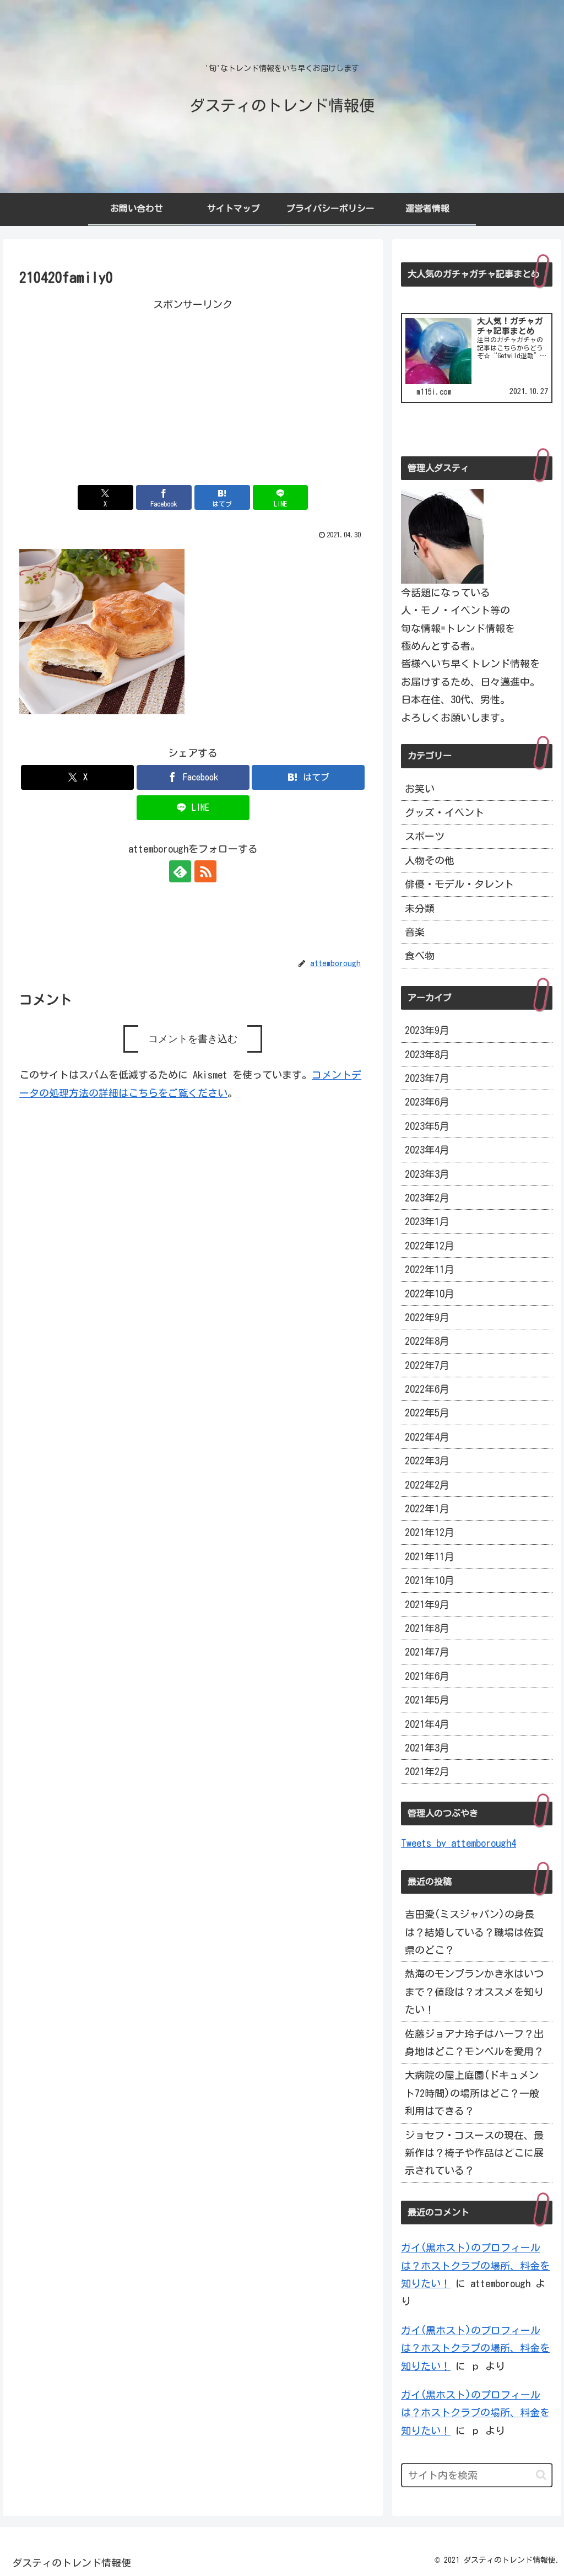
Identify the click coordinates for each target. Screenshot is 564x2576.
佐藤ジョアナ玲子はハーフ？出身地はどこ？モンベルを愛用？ (474, 2043)
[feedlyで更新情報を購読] (180, 871)
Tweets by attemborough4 (459, 1843)
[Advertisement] (193, 390)
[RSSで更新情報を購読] (205, 871)
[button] (541, 2475)
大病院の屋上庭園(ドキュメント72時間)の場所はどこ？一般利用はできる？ (472, 2093)
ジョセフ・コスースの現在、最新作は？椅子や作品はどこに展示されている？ (474, 2153)
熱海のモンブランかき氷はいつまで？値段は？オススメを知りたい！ (474, 1992)
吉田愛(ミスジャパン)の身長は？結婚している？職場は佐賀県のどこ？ (474, 1932)
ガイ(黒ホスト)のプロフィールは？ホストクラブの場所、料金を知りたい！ (475, 2265)
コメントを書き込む (193, 1039)
